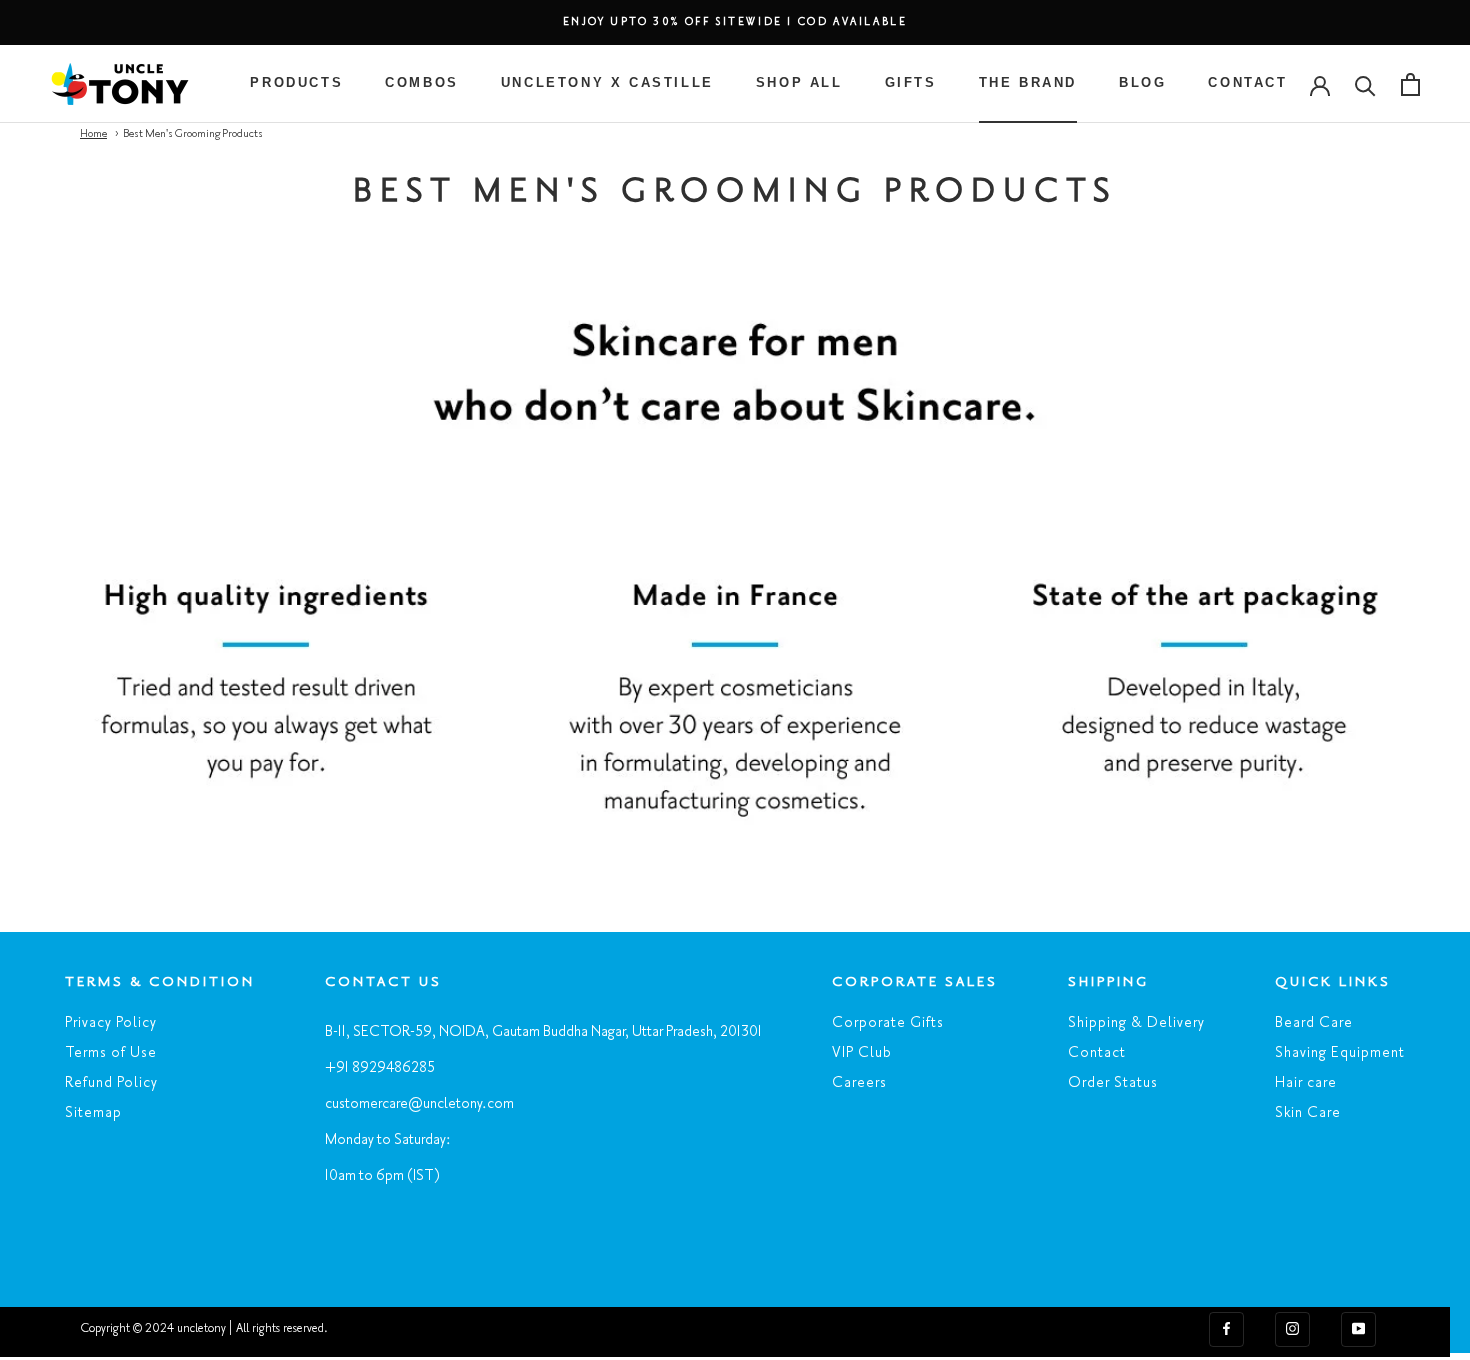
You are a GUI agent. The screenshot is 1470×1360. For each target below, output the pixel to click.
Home (93, 134)
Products (296, 82)
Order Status (1113, 1083)
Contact (1247, 82)
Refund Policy (111, 1083)
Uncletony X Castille (607, 82)
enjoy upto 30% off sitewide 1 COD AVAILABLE (735, 22)
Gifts (911, 82)
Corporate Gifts (888, 1023)
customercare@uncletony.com (419, 1104)
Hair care (1306, 1083)
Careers (859, 1083)
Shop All (799, 82)
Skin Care (1308, 1113)
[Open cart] (1410, 84)
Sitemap (93, 1113)
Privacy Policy (111, 1023)
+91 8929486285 (380, 1068)
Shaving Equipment (1340, 1053)
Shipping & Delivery (1136, 1023)
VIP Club (862, 1053)
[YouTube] (1358, 1328)
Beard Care (1314, 1023)
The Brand (1028, 82)
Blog (1142, 82)
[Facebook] (1226, 1328)
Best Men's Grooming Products (193, 134)
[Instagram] (1292, 1328)
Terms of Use (111, 1053)
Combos (422, 82)
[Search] (1365, 84)
